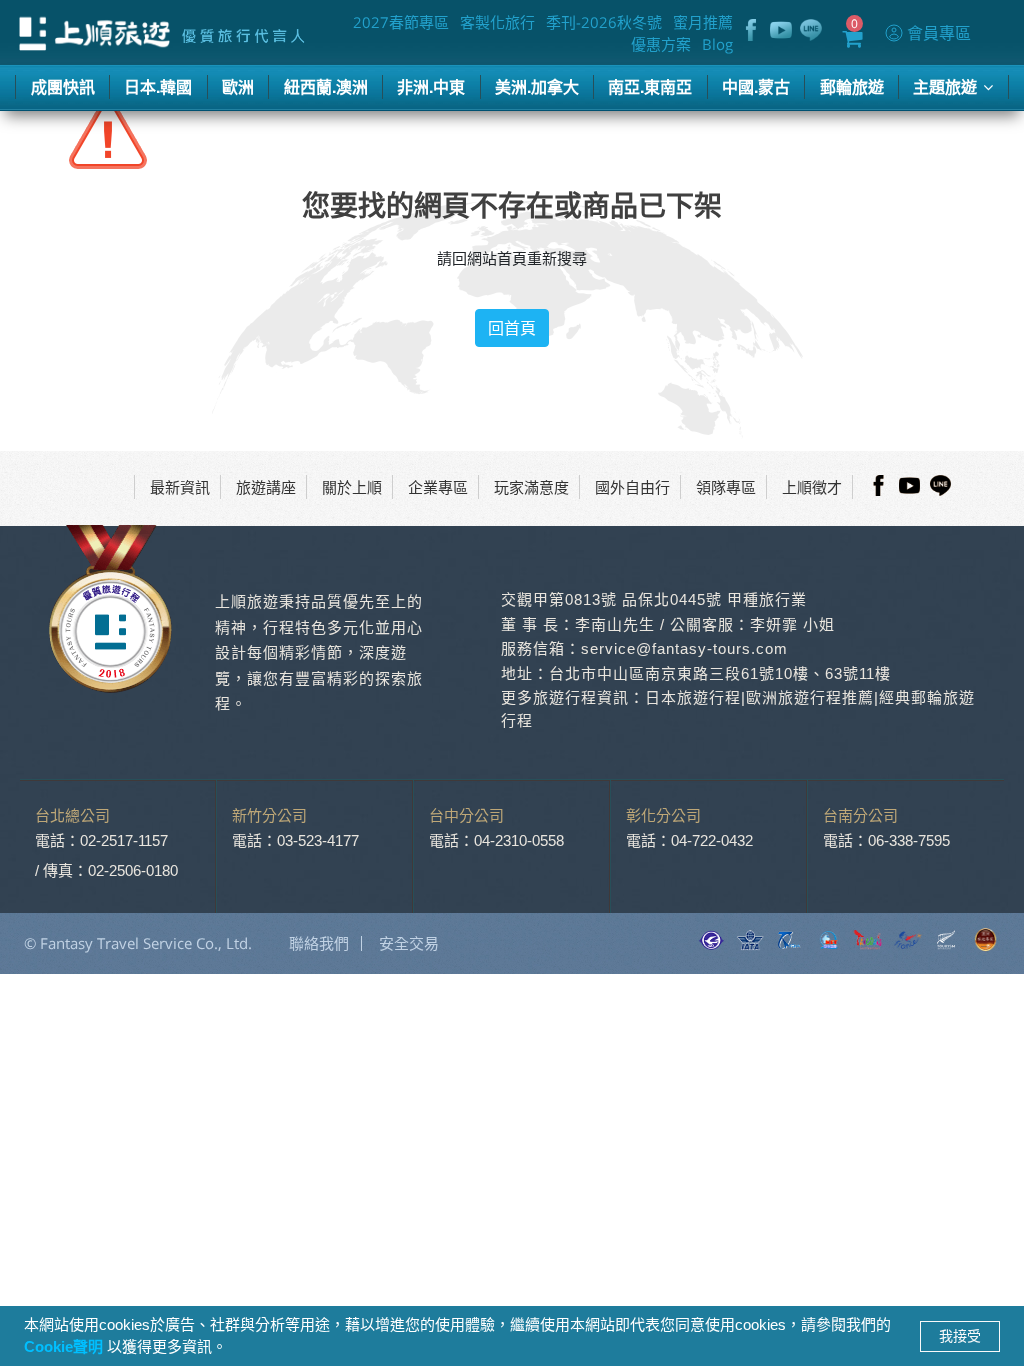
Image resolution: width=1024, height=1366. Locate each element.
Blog (717, 44)
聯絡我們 (319, 943)
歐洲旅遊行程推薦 (810, 697)
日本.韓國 (158, 86)
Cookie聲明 (65, 1346)
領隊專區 (726, 487)
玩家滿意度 (531, 487)
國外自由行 (632, 487)
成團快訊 (63, 86)
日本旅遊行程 (693, 697)
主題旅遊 (947, 86)
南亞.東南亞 (650, 86)
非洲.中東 (431, 86)
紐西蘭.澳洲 (326, 86)
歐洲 (238, 86)
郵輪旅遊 (852, 86)
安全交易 (409, 943)
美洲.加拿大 (537, 86)
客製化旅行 (497, 22)
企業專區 (438, 487)
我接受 (960, 1336)
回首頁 (512, 328)
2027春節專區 (401, 22)
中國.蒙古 (756, 86)
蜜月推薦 (703, 22)
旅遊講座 (266, 487)
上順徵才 (812, 487)
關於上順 (352, 487)
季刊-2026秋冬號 (604, 22)
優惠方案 (661, 44)
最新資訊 (180, 487)
